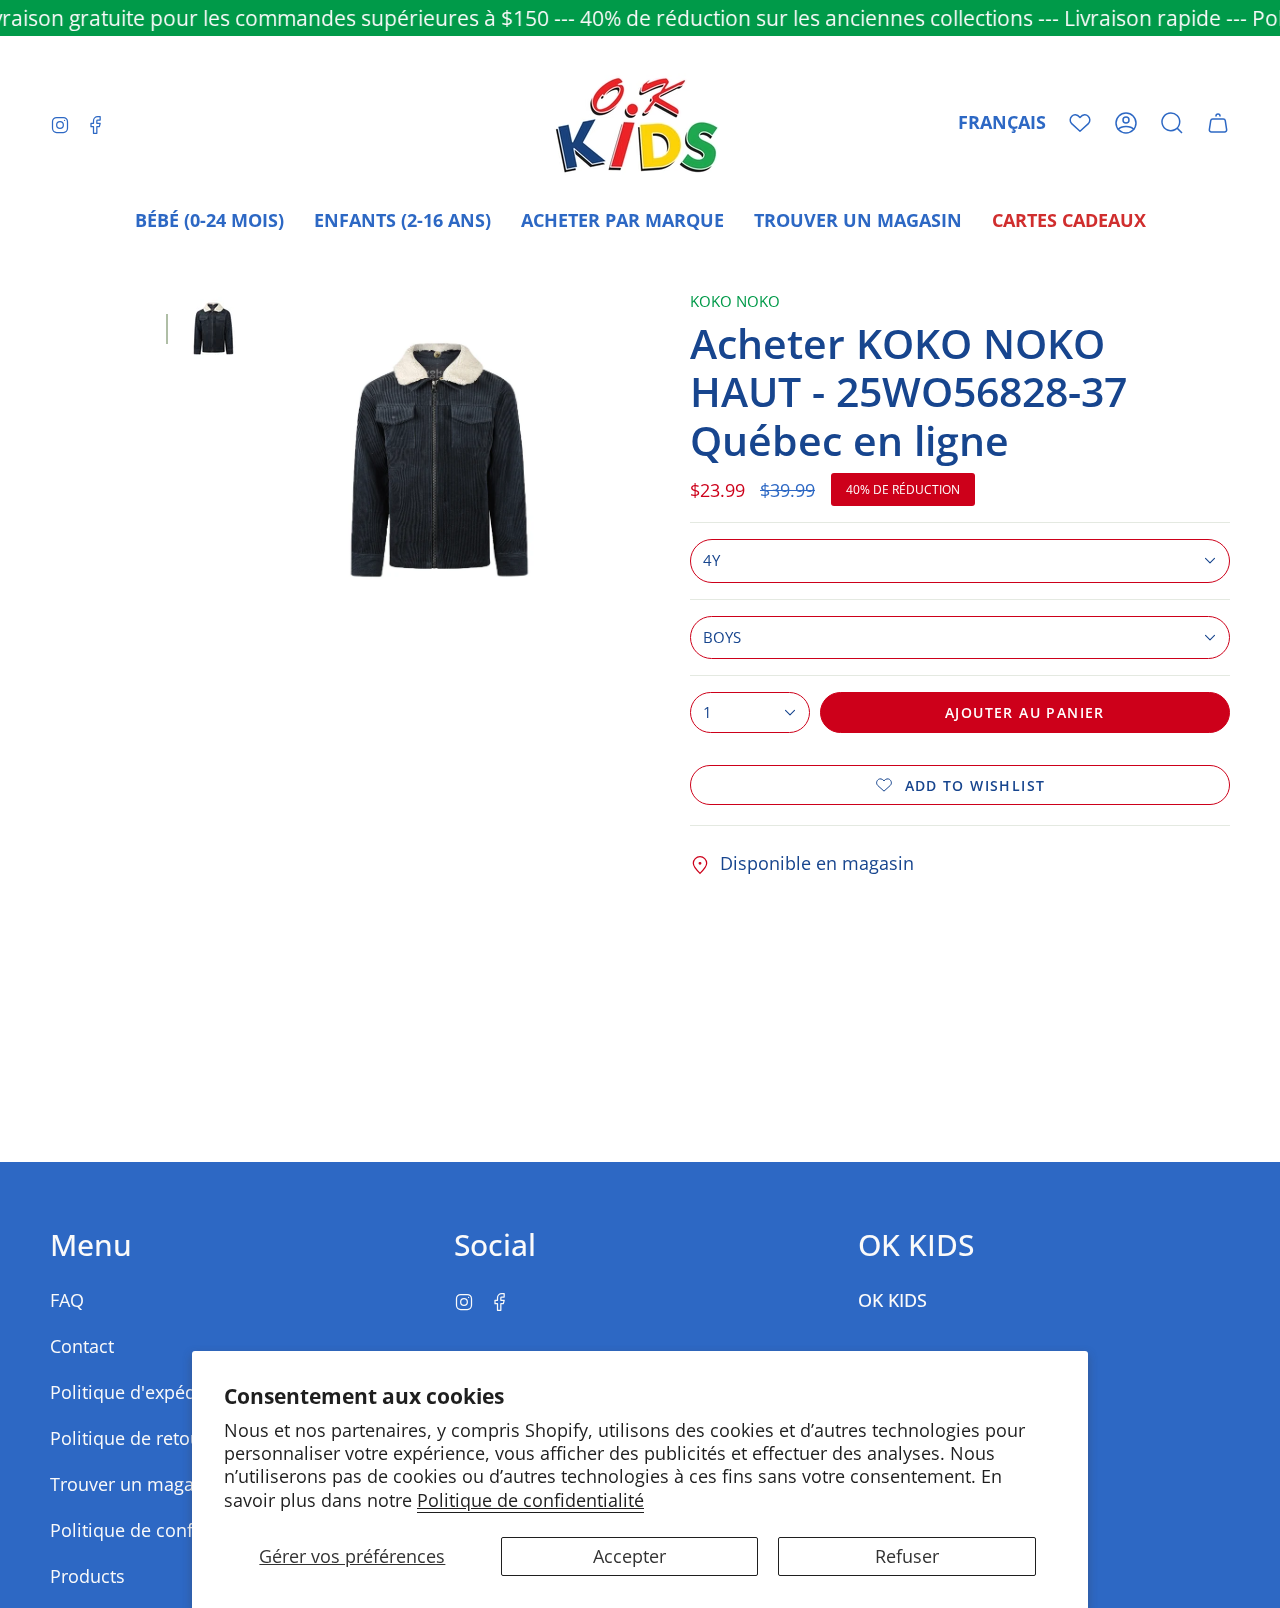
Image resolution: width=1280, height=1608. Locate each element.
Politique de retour (129, 1438)
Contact (82, 1346)
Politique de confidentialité (530, 1500)
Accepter (629, 1556)
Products (87, 1576)
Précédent (271, 460)
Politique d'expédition (142, 1392)
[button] (1172, 123)
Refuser (907, 1556)
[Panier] (1218, 123)
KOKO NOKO (735, 301)
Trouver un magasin (134, 1484)
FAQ (67, 1300)
